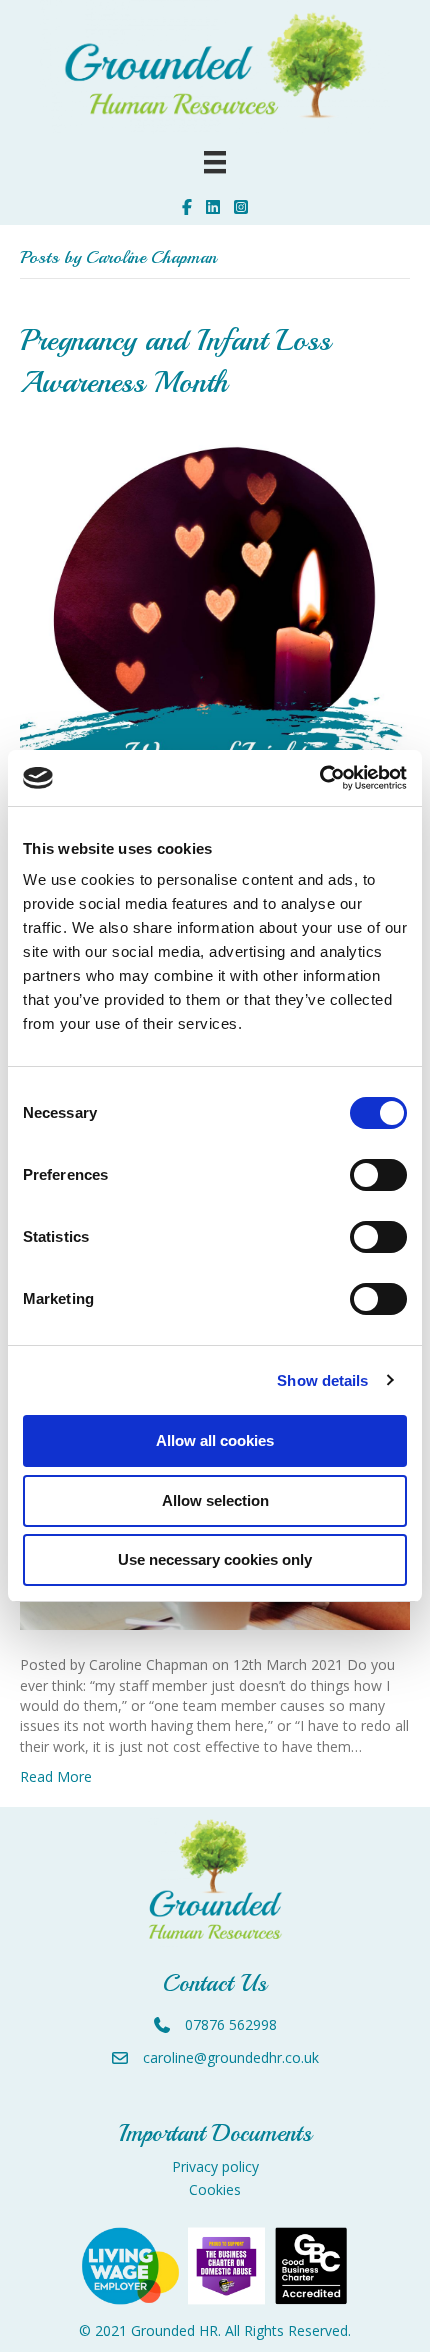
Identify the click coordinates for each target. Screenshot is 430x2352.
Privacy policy (215, 2166)
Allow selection (215, 1500)
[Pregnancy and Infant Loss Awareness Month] (215, 621)
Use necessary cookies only (215, 1559)
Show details (322, 1380)
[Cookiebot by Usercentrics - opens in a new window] (319, 778)
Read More (56, 1776)
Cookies (215, 2189)
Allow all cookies (215, 1440)
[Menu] (215, 162)
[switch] (378, 1175)
